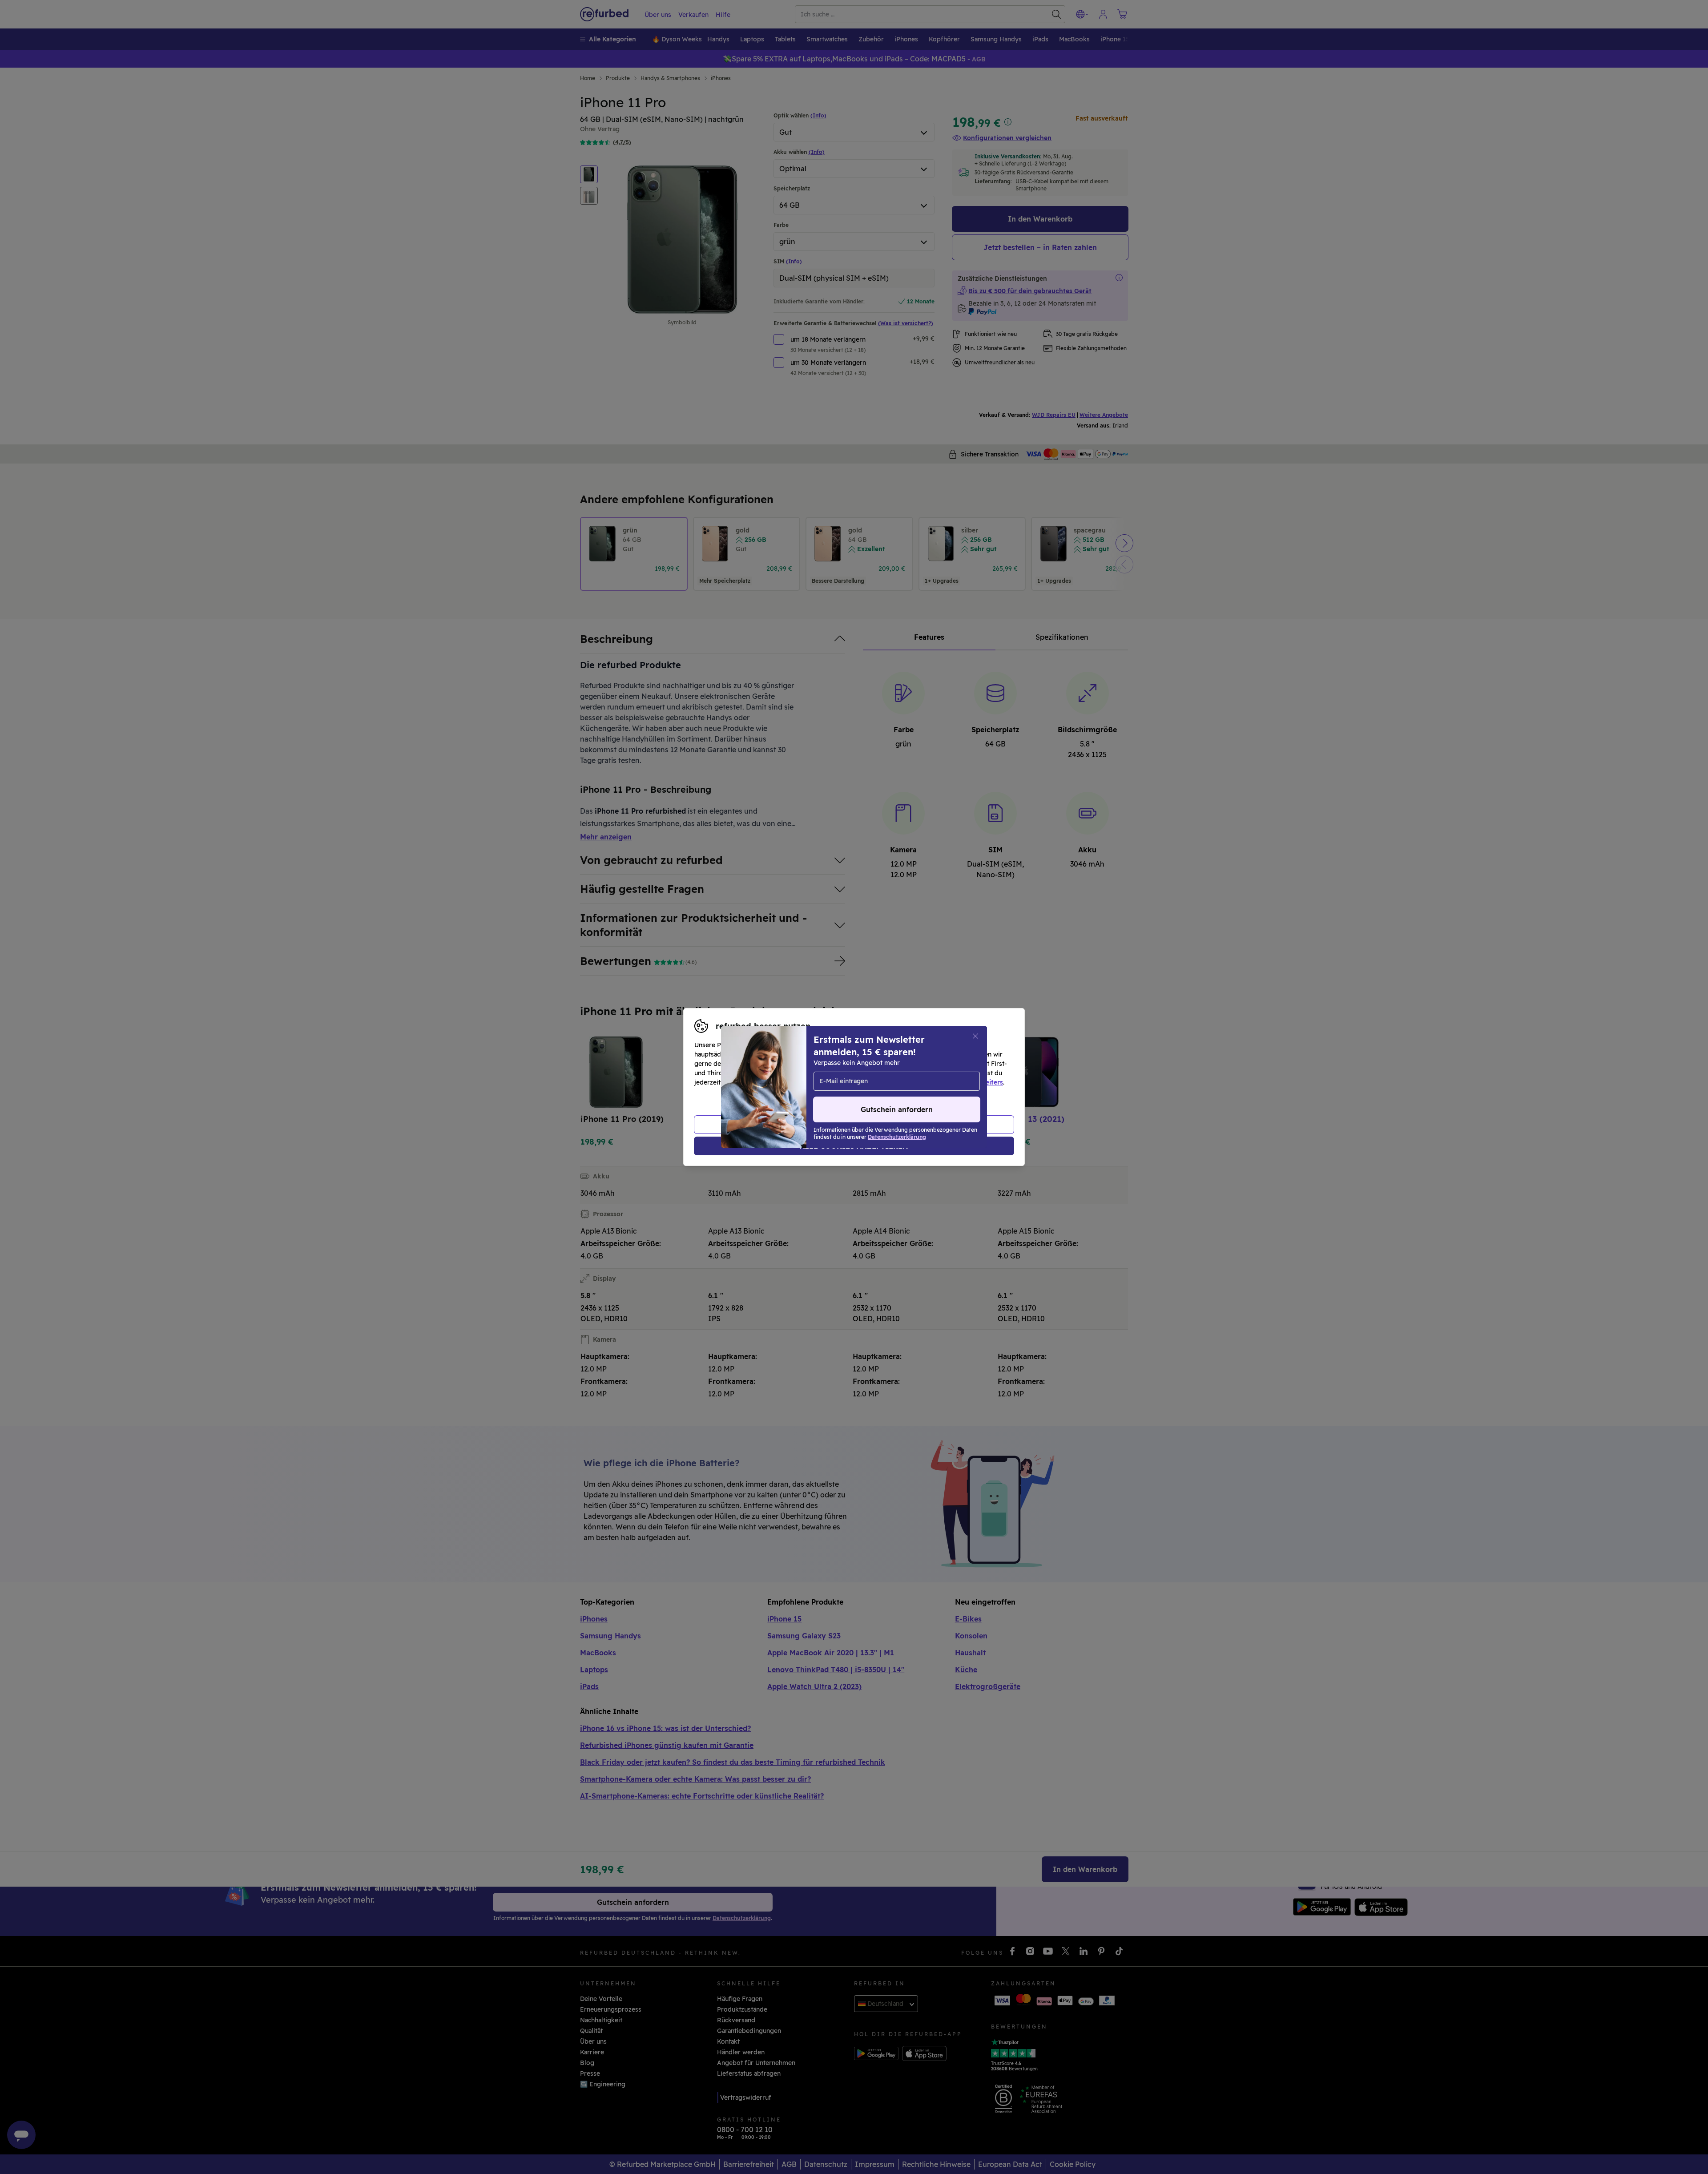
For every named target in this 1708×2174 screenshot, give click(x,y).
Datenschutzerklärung (816, 1082)
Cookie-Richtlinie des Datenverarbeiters (941, 1082)
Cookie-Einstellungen (939, 1073)
